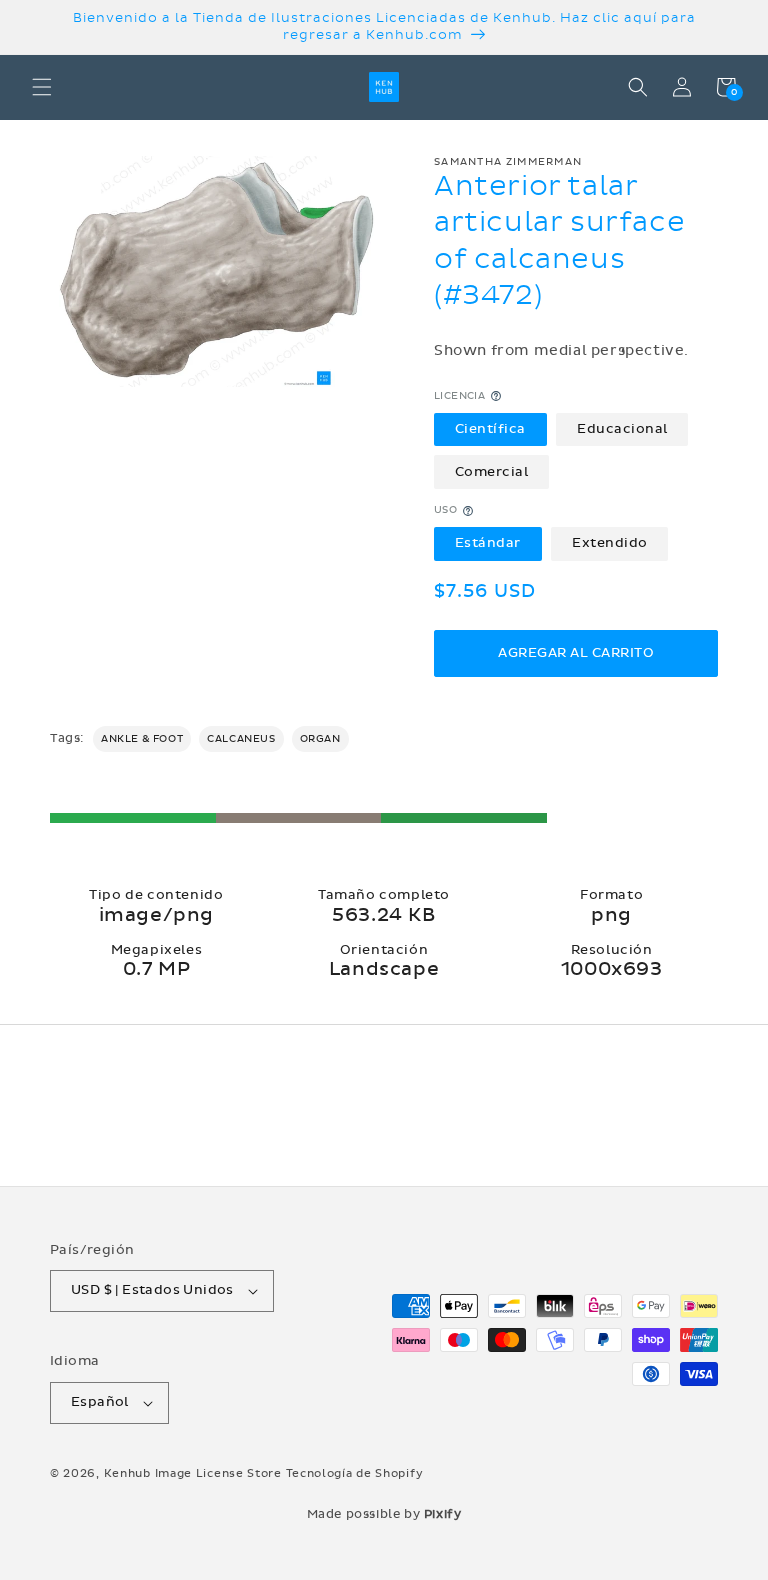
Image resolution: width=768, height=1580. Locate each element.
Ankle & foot (142, 739)
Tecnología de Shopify (355, 1473)
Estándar (488, 543)
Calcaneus (241, 739)
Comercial (492, 472)
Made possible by (384, 1514)
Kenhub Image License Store (193, 1473)
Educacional (622, 429)
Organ (320, 739)
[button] (42, 87)
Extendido (610, 543)
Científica (490, 429)
